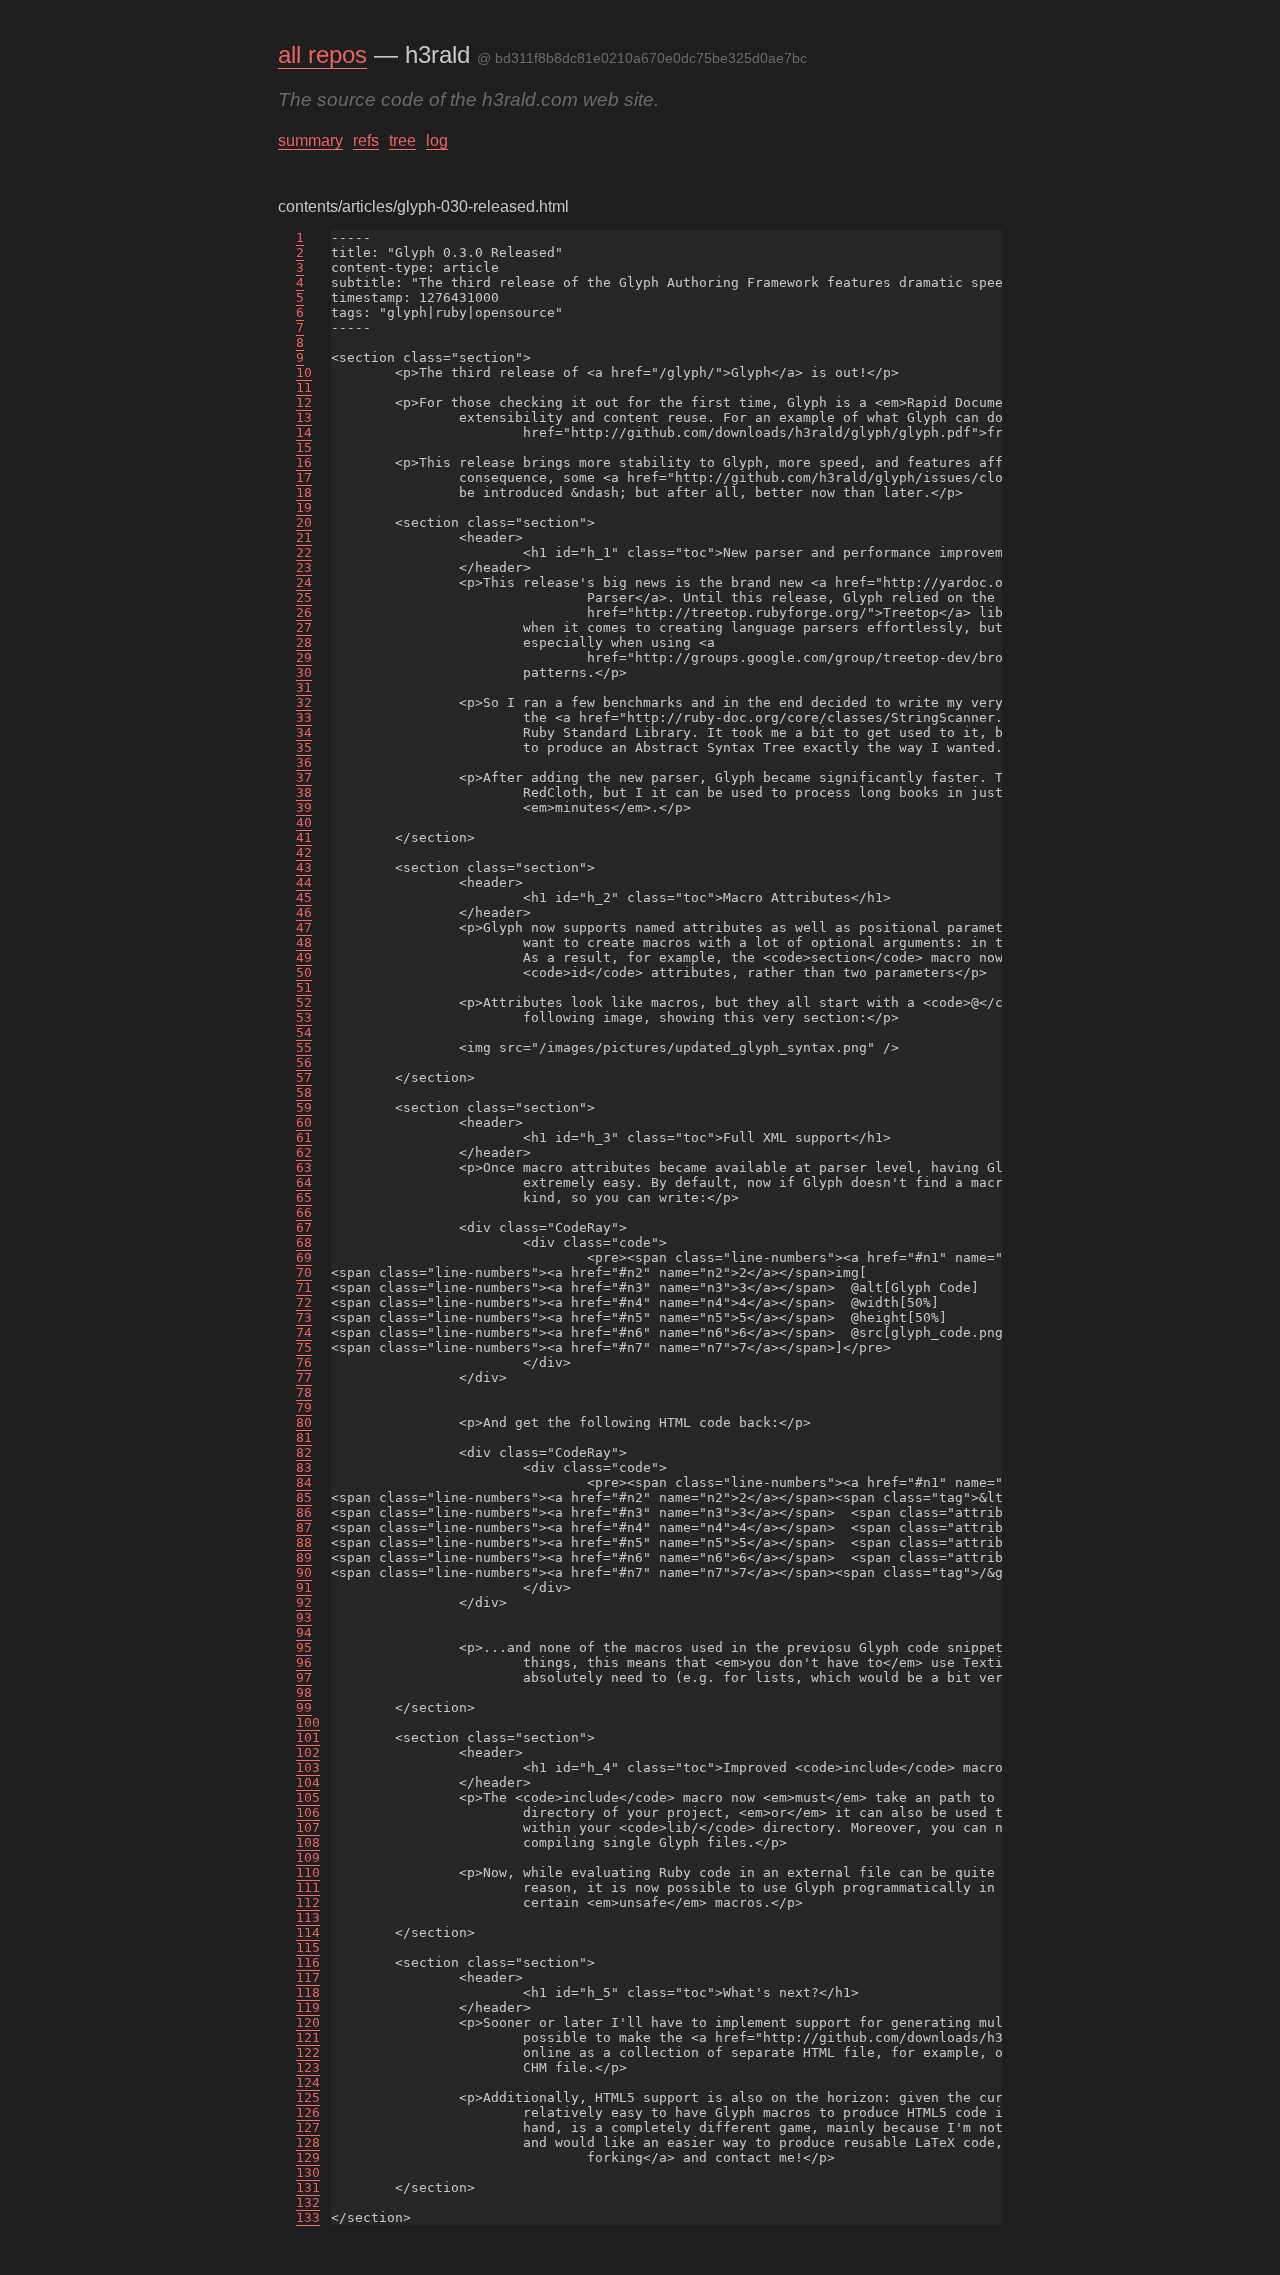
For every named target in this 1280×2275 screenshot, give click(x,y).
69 (304, 1257)
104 (308, 1782)
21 (304, 537)
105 (308, 1797)
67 (304, 1227)
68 (304, 1242)
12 (304, 402)
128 (308, 2142)
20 (304, 522)
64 (304, 1182)
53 (304, 1017)
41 (304, 837)
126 (308, 2112)
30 (304, 672)
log (437, 140)
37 (304, 777)
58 (304, 1092)
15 (304, 447)
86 (304, 1512)
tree (402, 140)
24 (304, 582)
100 (308, 1722)
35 (304, 747)
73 (304, 1317)
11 (304, 387)
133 (308, 2217)
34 (304, 732)
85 (304, 1497)
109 (308, 1857)
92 (304, 1602)
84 (304, 1482)
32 (304, 702)
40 (304, 822)
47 (304, 927)
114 (308, 1932)
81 (304, 1437)
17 (304, 477)
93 (304, 1617)
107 (308, 1827)
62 (304, 1152)
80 (304, 1422)
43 (304, 867)
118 (308, 1992)
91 (304, 1587)
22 (304, 552)
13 (304, 417)
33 (304, 717)
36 (304, 762)
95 (304, 1647)
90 (304, 1572)
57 (304, 1077)
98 (304, 1692)
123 (308, 2067)
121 (308, 2037)
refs (366, 140)
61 (304, 1137)
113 (308, 1917)
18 (304, 492)
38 (304, 792)
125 (308, 2097)
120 (308, 2022)
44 (304, 882)
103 (308, 1767)
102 (308, 1752)
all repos (322, 54)
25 (304, 597)
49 (304, 957)
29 (304, 657)
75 (304, 1347)
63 (304, 1167)
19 (304, 507)
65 (304, 1197)
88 (304, 1542)
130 (308, 2172)
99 (304, 1707)
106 (308, 1812)
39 (304, 807)
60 (304, 1122)
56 (304, 1062)
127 (308, 2127)
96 (304, 1662)
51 (304, 987)
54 (304, 1032)
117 (308, 1977)
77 (304, 1377)
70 (304, 1272)
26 (304, 612)
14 (304, 432)
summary (310, 140)
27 (304, 627)
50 (304, 972)
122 (308, 2052)
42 (304, 852)
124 (308, 2082)
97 (304, 1677)
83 (304, 1467)
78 (304, 1392)
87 (304, 1527)
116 (308, 1962)
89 (304, 1557)
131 (308, 2187)
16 (304, 462)
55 (304, 1047)
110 (308, 1872)
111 (308, 1887)
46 (304, 912)
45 (304, 897)
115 (308, 1947)
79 (304, 1407)
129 (308, 2157)
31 (304, 687)
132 (308, 2202)
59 (304, 1107)
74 (304, 1332)
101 (308, 1737)
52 (304, 1002)
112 (308, 1902)
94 (304, 1632)
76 (304, 1362)
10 (304, 372)
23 (304, 567)
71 (304, 1287)
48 (304, 942)
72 (304, 1302)
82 (304, 1452)
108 (308, 1842)
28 (304, 642)
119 (308, 2007)
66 (304, 1212)
